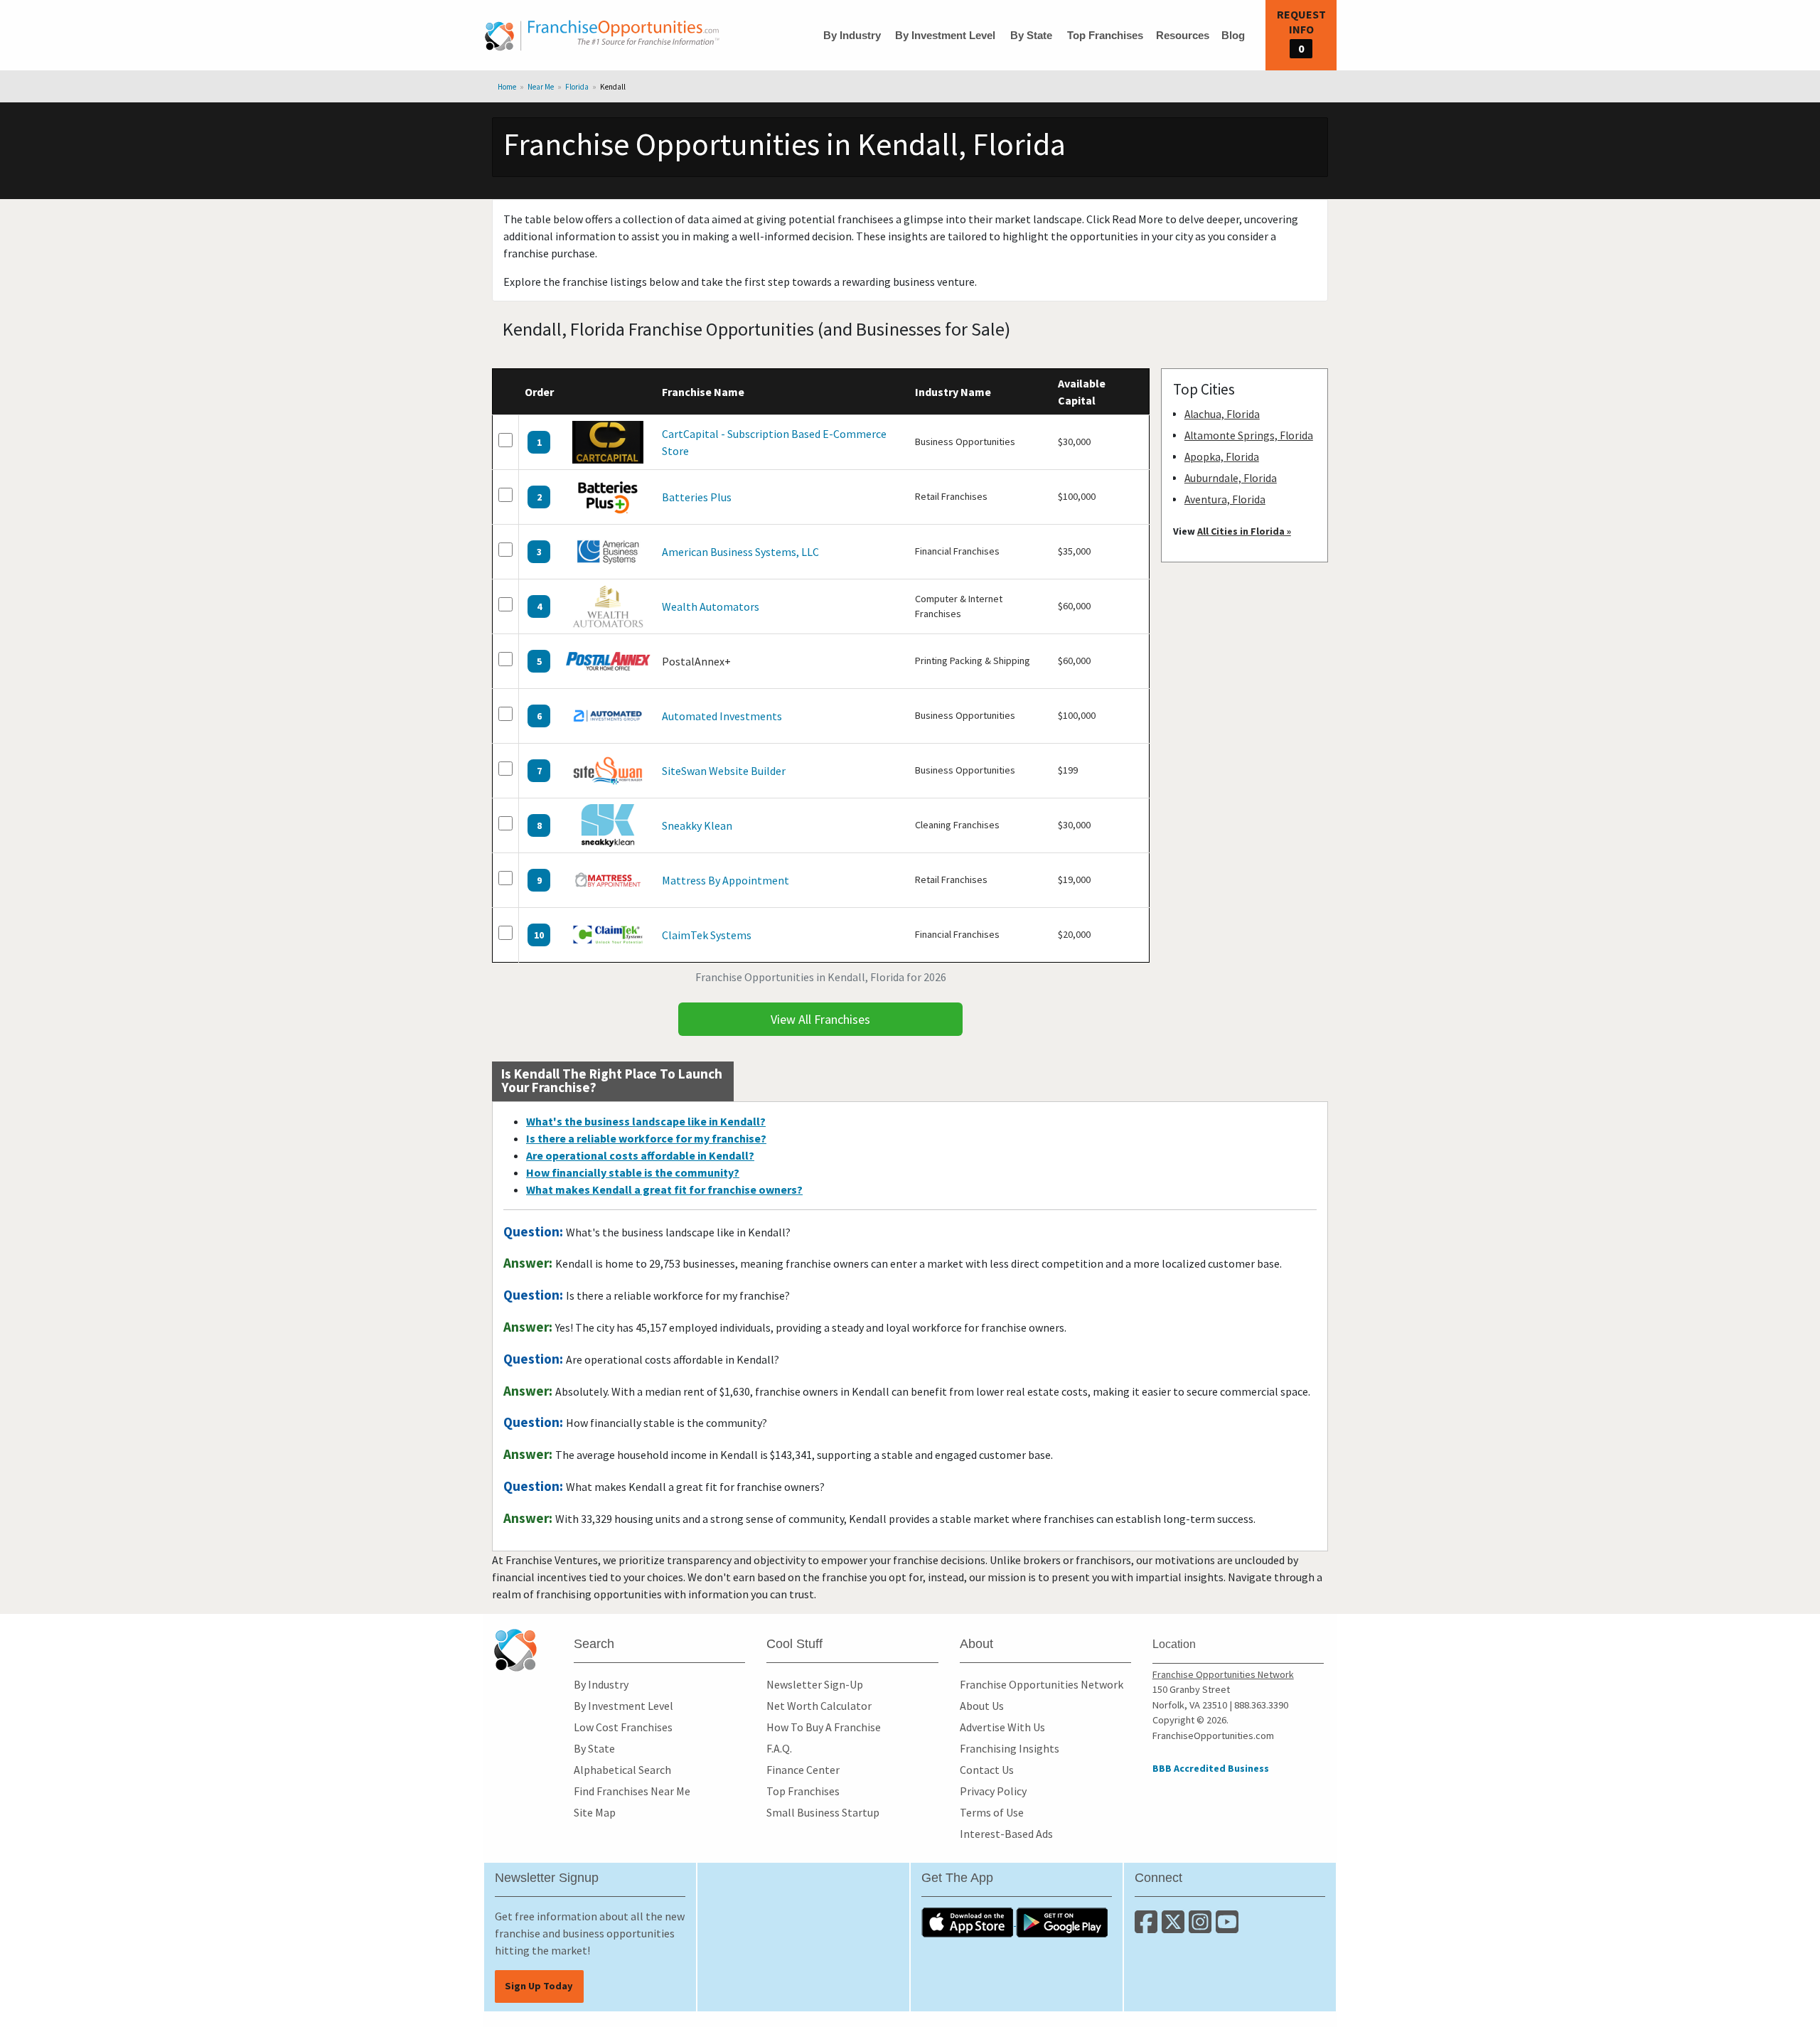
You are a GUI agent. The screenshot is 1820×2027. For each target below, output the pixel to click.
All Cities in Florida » (1244, 531)
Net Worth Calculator (819, 1706)
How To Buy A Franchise (824, 1727)
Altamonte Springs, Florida (1249, 435)
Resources (1183, 35)
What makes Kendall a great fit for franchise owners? (664, 1189)
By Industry (852, 35)
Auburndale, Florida (1231, 478)
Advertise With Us (1002, 1727)
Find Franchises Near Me (632, 1791)
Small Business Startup (823, 1812)
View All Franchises (820, 1019)
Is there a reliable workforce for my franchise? (646, 1138)
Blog (1233, 35)
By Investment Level (945, 35)
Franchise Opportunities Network (1042, 1684)
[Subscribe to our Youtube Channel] (1228, 1927)
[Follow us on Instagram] (1202, 1927)
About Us (982, 1706)
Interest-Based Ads (1006, 1834)
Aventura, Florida (1225, 499)
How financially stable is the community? (633, 1172)
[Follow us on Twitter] (1175, 1927)
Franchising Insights (1010, 1748)
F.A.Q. (779, 1748)
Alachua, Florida (1222, 414)
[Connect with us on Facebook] (1148, 1927)
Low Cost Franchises (623, 1727)
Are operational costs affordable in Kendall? (640, 1155)
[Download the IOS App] (969, 1921)
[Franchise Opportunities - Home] (602, 36)
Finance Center (803, 1770)
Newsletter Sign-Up (815, 1684)
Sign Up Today (539, 1986)
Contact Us (987, 1770)
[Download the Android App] (1062, 1921)
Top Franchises (1105, 35)
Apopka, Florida (1222, 457)
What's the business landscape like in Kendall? (646, 1121)
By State (1031, 35)
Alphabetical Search (622, 1770)
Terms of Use (992, 1812)
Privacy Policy (993, 1791)
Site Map (595, 1812)
